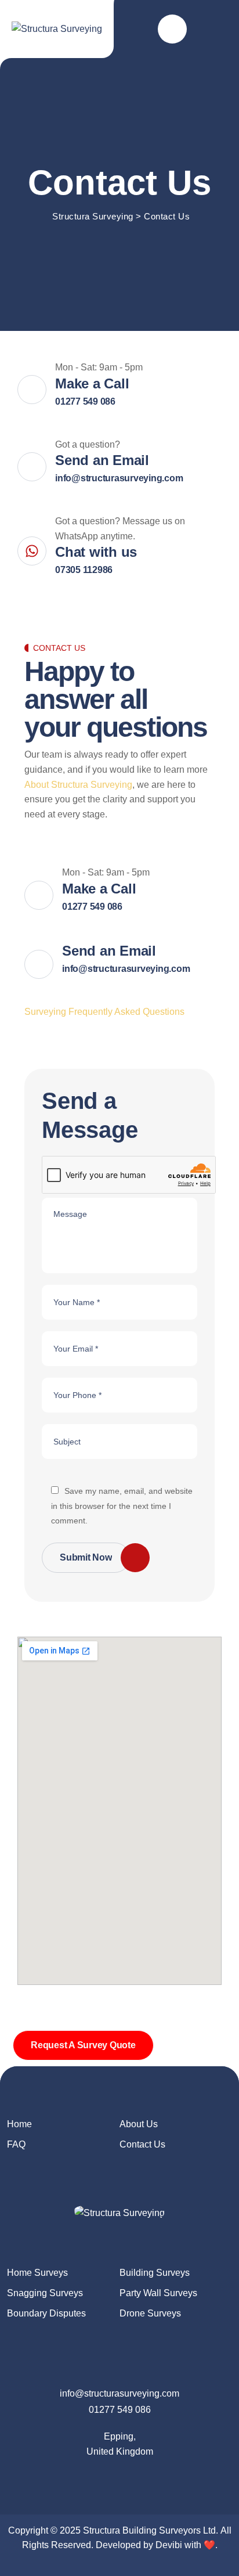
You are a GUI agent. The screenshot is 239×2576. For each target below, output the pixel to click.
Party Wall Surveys (158, 2293)
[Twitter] (97, 2478)
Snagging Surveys (45, 2293)
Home (19, 2124)
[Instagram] (141, 2478)
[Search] (172, 29)
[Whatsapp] (163, 2478)
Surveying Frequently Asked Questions (104, 1012)
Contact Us (142, 2144)
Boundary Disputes (46, 2313)
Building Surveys (155, 2273)
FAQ (16, 2144)
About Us (139, 2124)
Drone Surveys (150, 2313)
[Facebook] (76, 2478)
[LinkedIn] (119, 2478)
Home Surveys (37, 2273)
